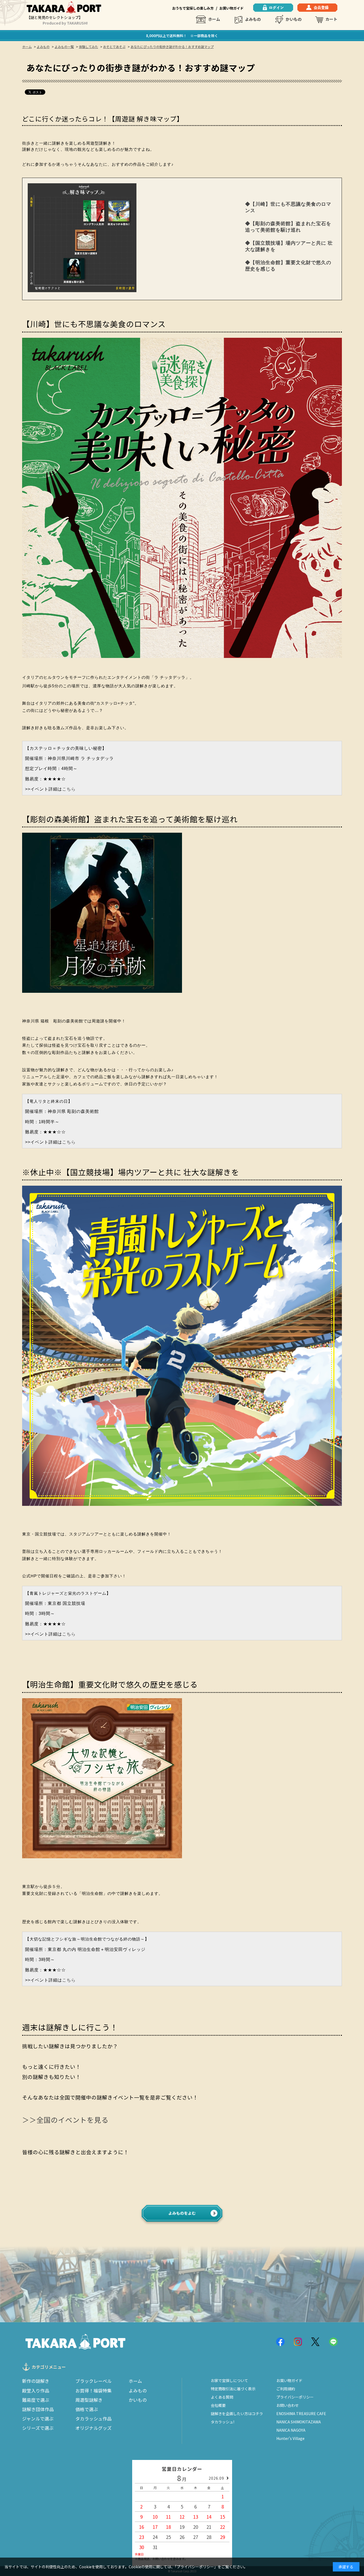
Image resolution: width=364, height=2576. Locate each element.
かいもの (294, 19)
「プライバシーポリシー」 (196, 2567)
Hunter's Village (290, 2438)
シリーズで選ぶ (38, 2428)
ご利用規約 (286, 2389)
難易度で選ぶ (36, 2400)
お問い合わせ (288, 2405)
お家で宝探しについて (229, 2380)
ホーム (214, 19)
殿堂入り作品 (36, 2391)
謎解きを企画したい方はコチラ (237, 2414)
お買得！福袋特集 (94, 2391)
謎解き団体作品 (38, 2409)
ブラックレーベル (94, 2381)
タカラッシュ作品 (94, 2419)
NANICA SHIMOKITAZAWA (299, 2422)
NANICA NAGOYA (291, 2430)
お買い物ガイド (231, 8)
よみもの (253, 19)
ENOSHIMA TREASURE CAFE (301, 2414)
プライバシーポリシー (295, 2397)
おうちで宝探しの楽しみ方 (193, 8)
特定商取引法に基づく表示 (233, 2389)
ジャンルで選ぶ (38, 2419)
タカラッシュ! (223, 2422)
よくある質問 (222, 2397)
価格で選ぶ (87, 2409)
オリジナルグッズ (94, 2428)
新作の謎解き (36, 2381)
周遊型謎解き (89, 2400)
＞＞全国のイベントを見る (65, 2120)
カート (331, 19)
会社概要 (218, 2405)
